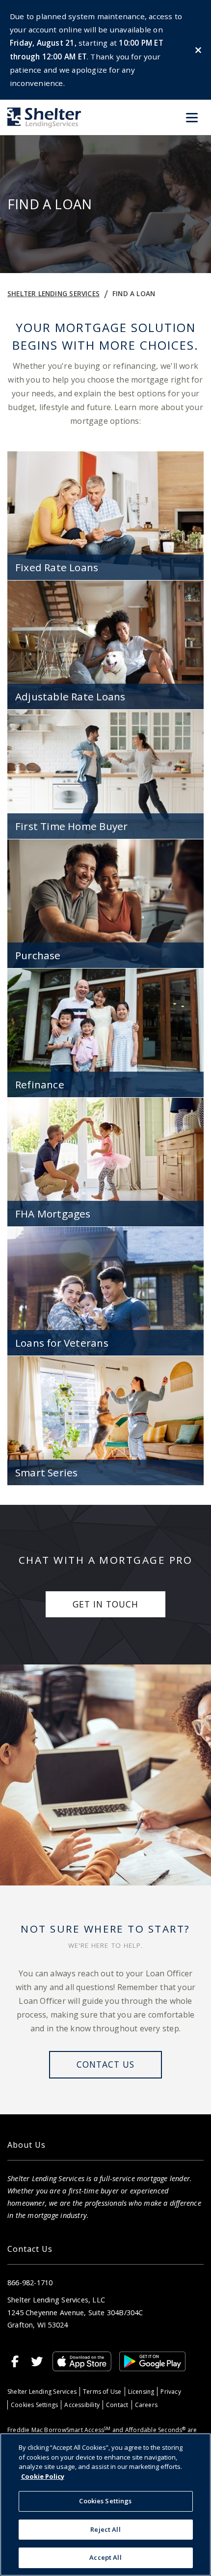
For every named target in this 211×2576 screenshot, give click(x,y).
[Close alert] (198, 50)
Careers (146, 2405)
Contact (117, 2405)
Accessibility (82, 2405)
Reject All (105, 2529)
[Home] (44, 118)
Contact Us (105, 2064)
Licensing (141, 2392)
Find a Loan (134, 293)
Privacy (171, 2392)
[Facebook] (15, 2361)
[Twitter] (37, 2361)
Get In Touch (105, 1604)
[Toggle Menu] (192, 117)
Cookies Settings (34, 2405)
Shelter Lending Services (53, 293)
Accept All (105, 2557)
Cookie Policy (43, 2476)
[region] (105, 2505)
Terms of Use (102, 2392)
